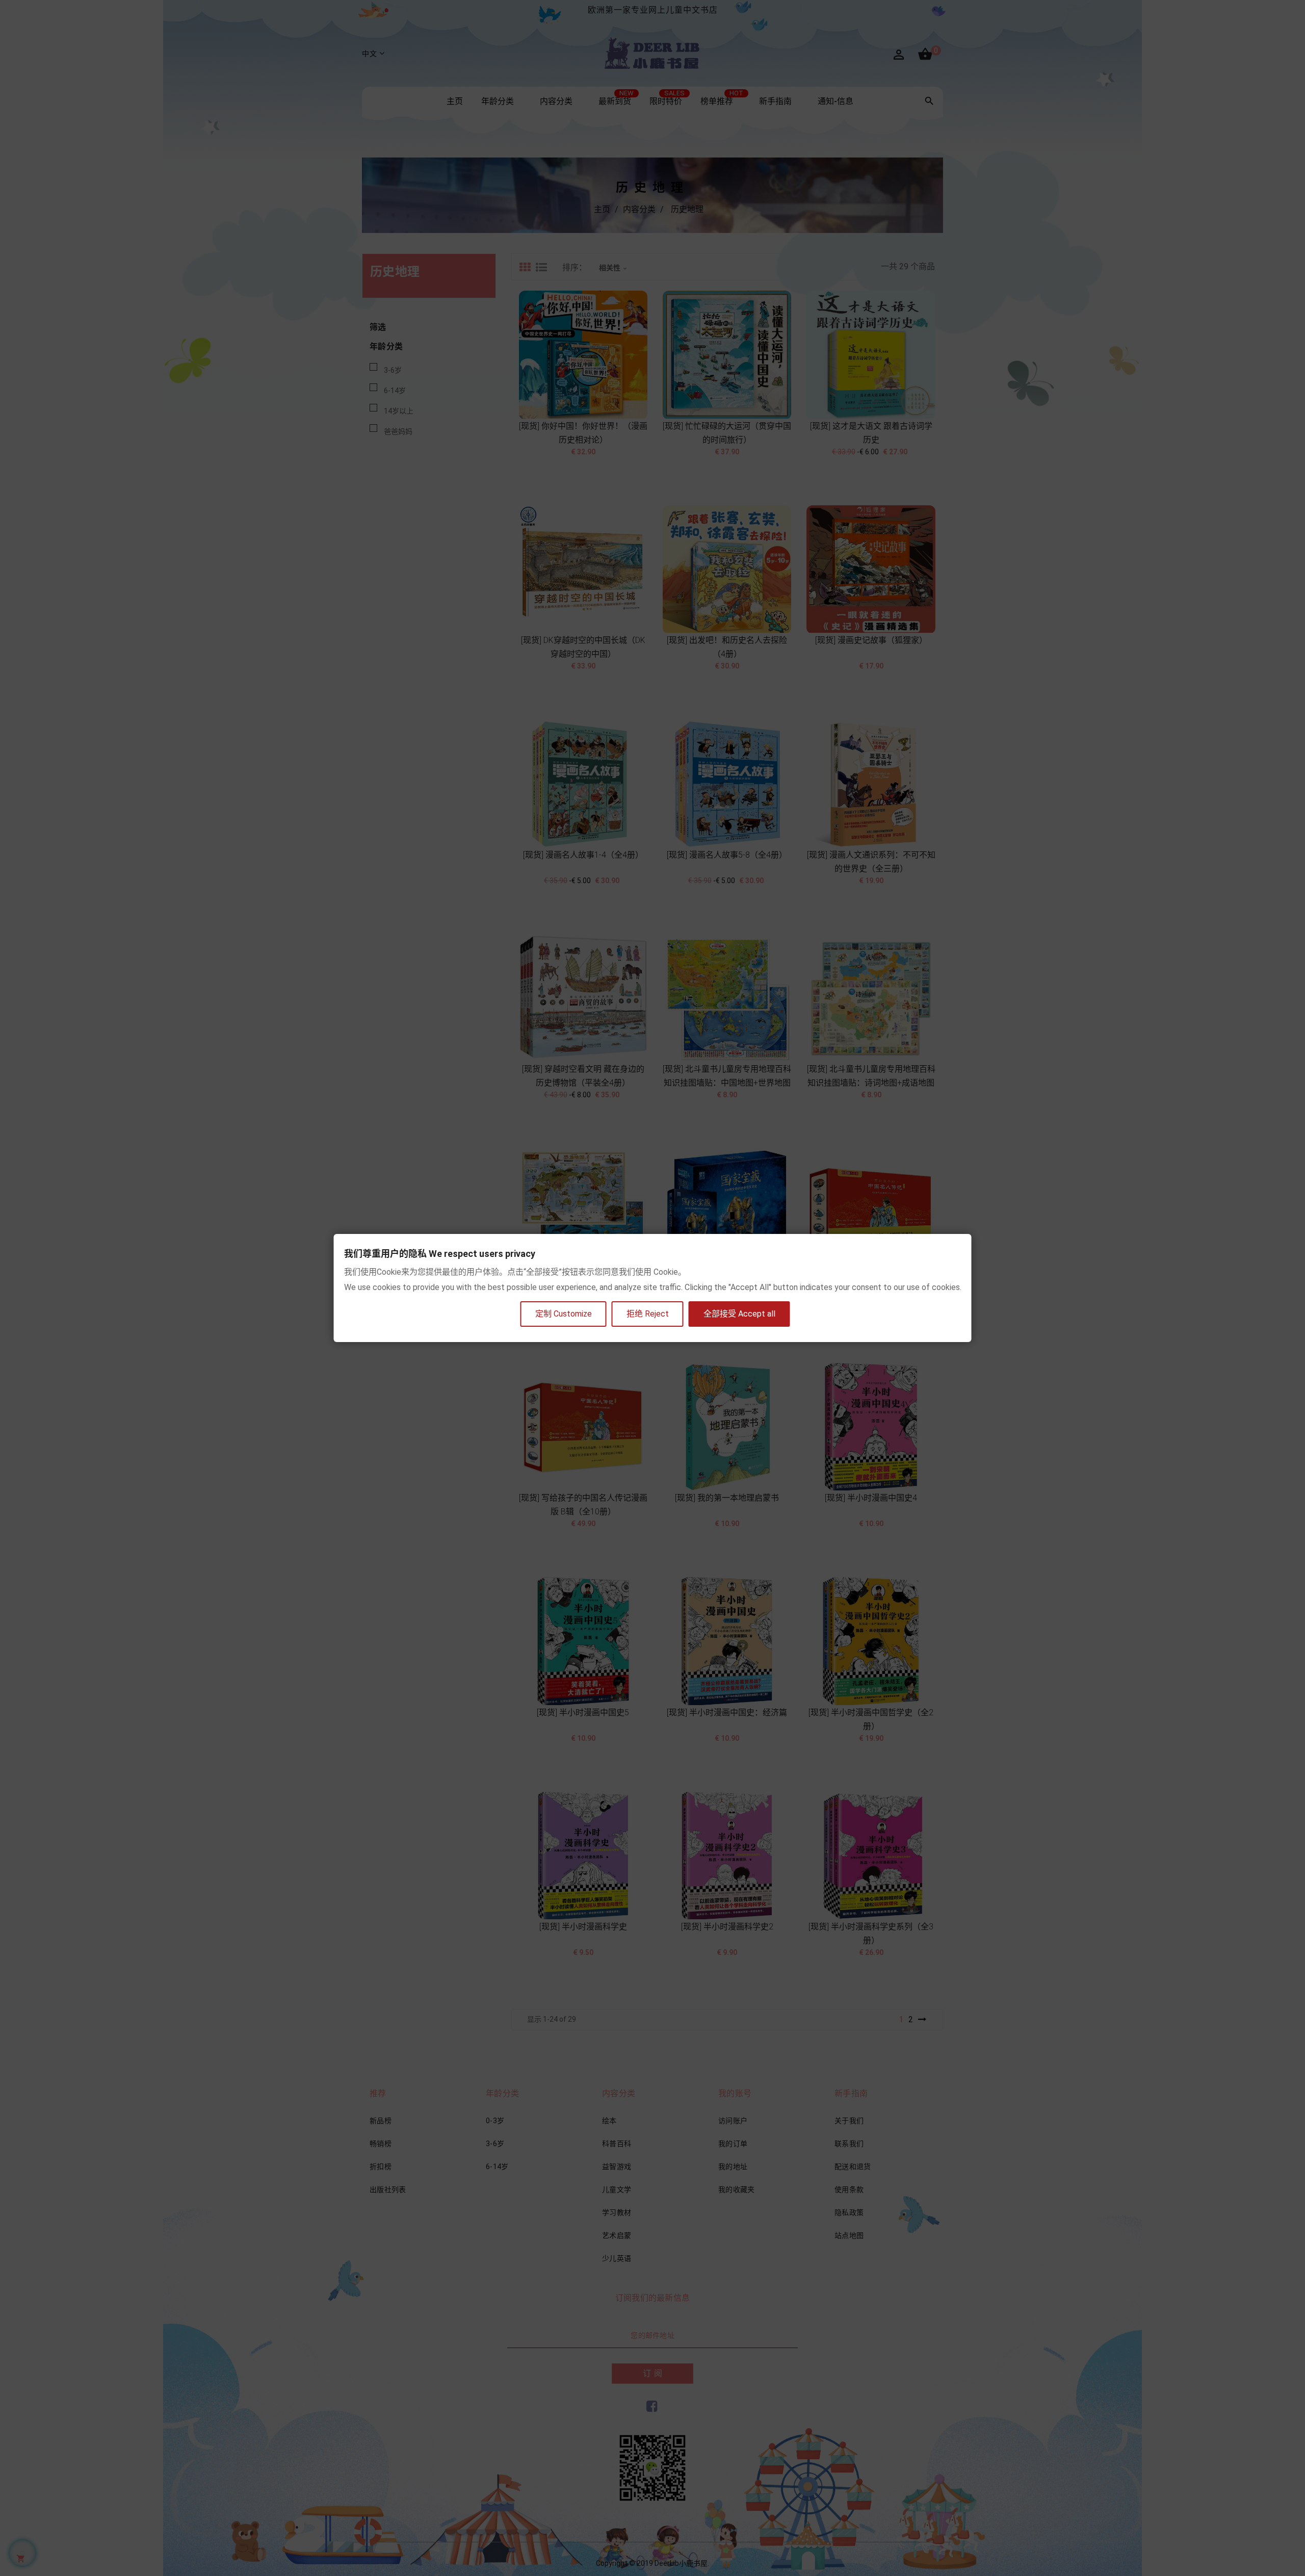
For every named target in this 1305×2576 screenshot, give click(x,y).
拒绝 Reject (648, 1314)
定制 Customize (564, 1314)
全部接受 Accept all (739, 1314)
